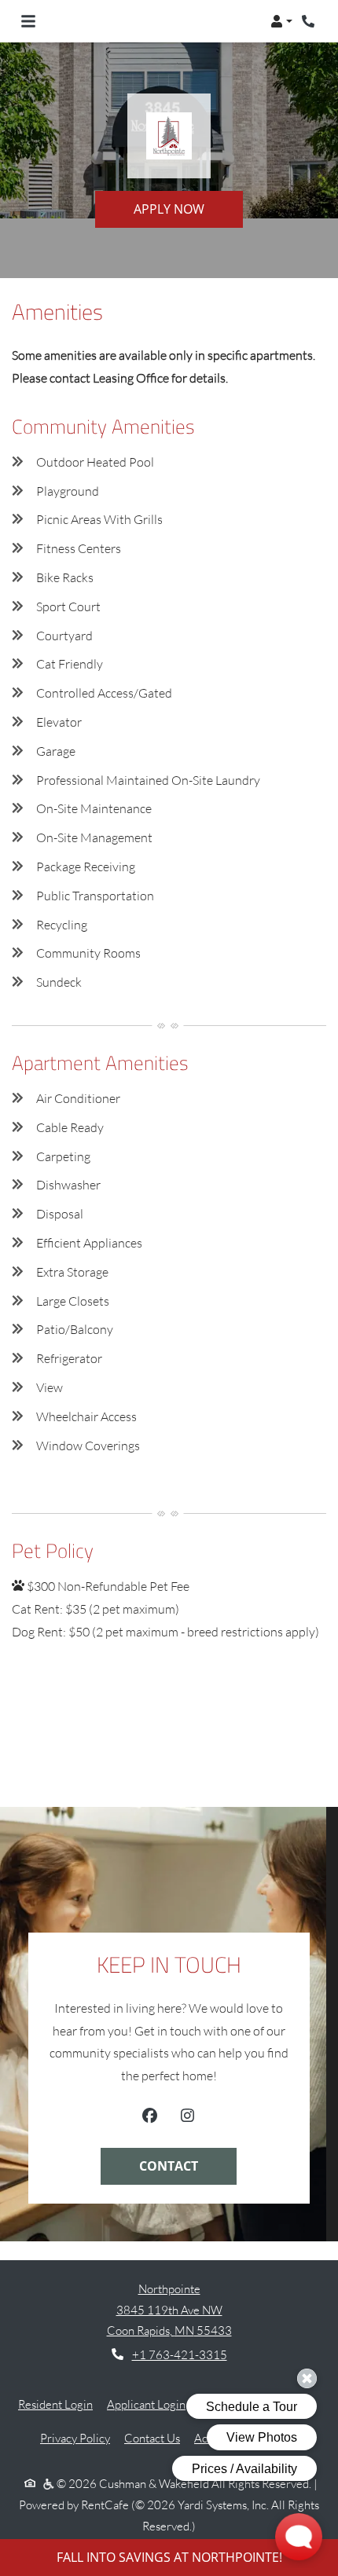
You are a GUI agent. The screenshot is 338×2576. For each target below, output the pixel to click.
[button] (281, 21)
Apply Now (169, 209)
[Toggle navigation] (28, 21)
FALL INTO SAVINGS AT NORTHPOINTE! (169, 2557)
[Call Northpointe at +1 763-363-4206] (310, 21)
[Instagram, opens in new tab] (187, 2118)
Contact (169, 2166)
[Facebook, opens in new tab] (150, 2118)
